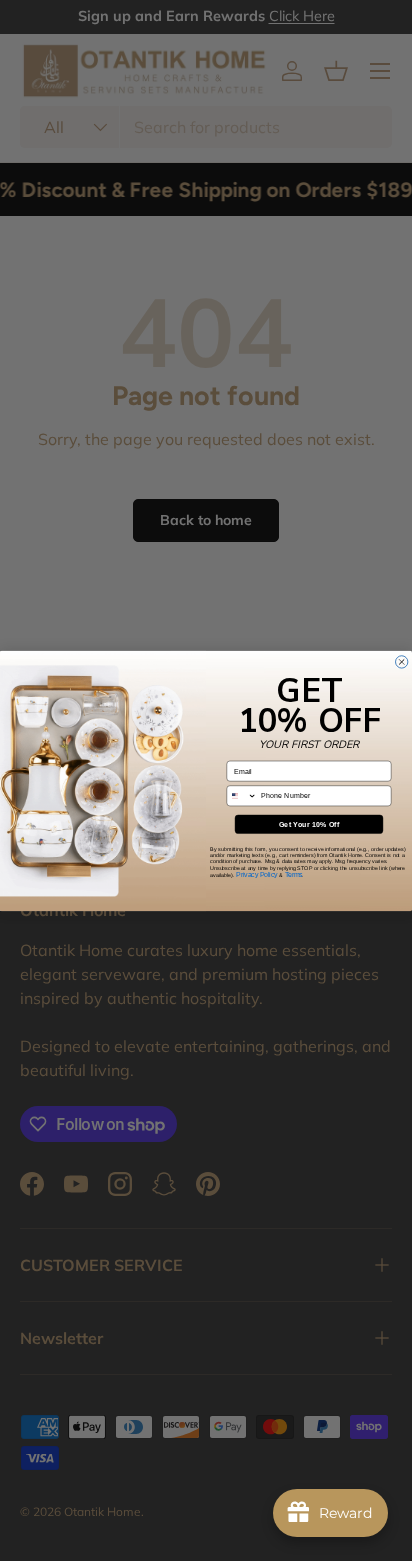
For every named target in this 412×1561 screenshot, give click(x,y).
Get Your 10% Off (309, 824)
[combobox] (242, 795)
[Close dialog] (402, 661)
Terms (294, 873)
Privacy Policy (257, 873)
